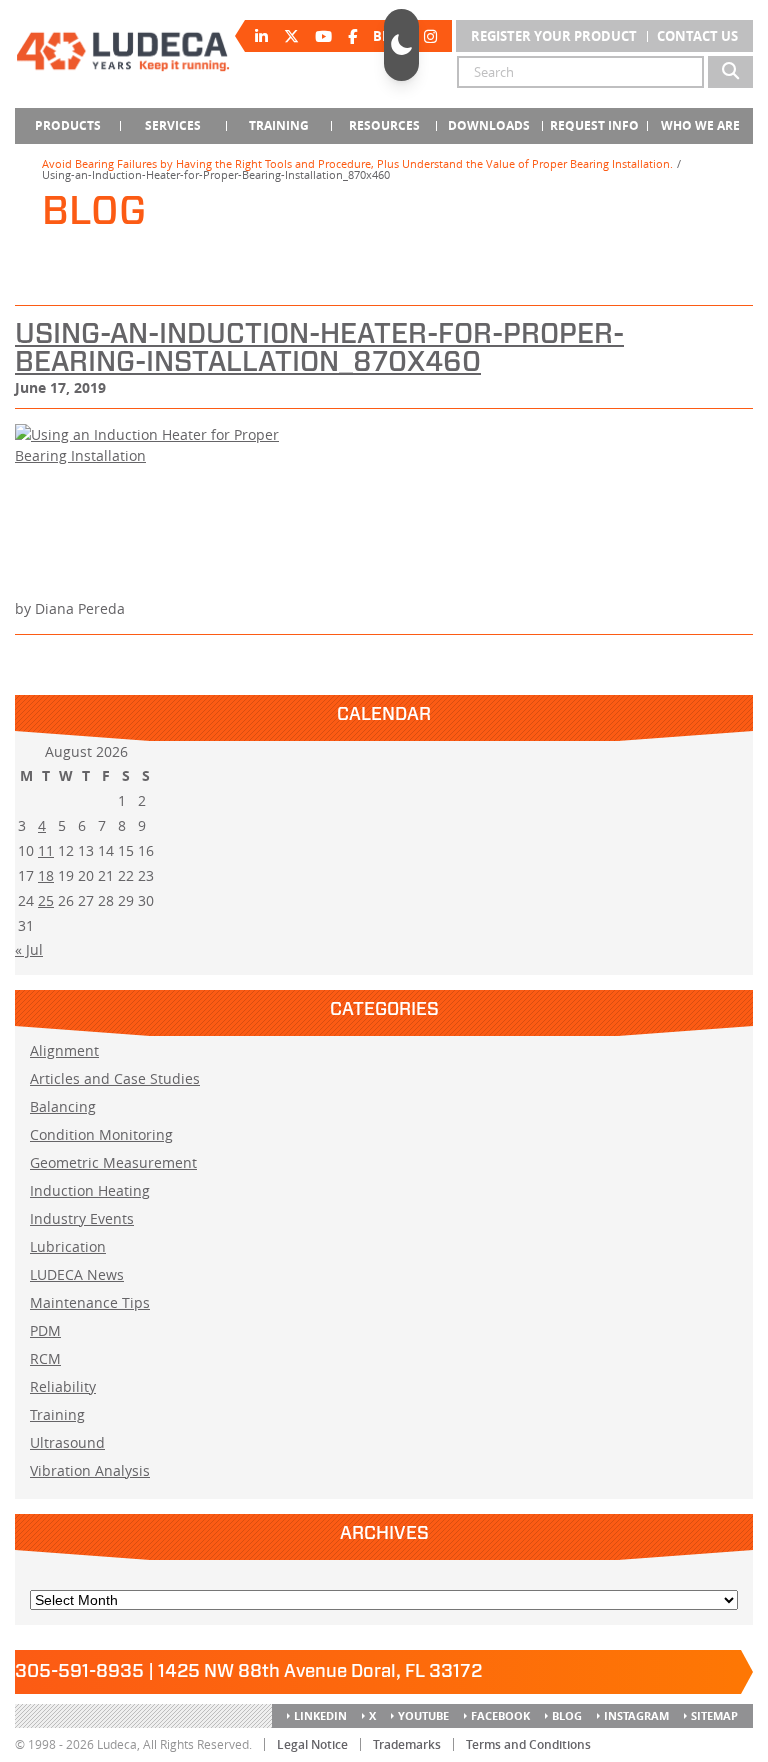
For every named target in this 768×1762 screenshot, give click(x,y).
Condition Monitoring (101, 1134)
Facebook (500, 1715)
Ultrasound (67, 1442)
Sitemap (714, 1715)
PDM (45, 1330)
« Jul (29, 949)
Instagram (636, 1715)
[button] (401, 45)
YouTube (423, 1715)
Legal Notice (312, 1744)
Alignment (64, 1050)
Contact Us (697, 36)
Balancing (63, 1106)
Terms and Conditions (528, 1744)
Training (57, 1414)
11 (46, 850)
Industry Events (82, 1218)
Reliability (63, 1386)
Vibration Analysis (90, 1470)
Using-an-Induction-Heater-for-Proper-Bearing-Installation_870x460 (319, 349)
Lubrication (68, 1246)
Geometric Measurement (113, 1162)
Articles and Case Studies (115, 1078)
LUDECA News (77, 1274)
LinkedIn (320, 1715)
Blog (567, 1715)
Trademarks (407, 1744)
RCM (45, 1358)
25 (46, 900)
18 (46, 875)
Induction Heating (90, 1190)
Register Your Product (554, 36)
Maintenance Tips (90, 1302)
